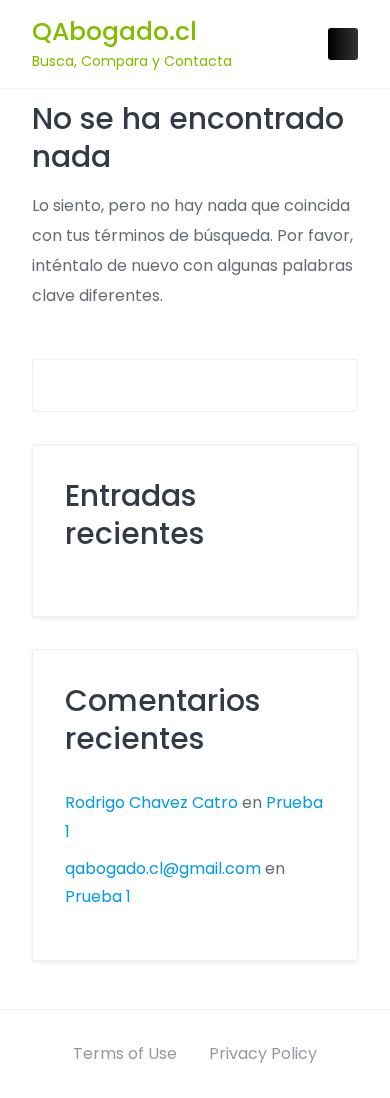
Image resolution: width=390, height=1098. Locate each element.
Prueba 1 (98, 896)
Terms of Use (125, 1053)
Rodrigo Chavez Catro (151, 802)
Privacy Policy (263, 1053)
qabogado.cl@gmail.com (163, 868)
